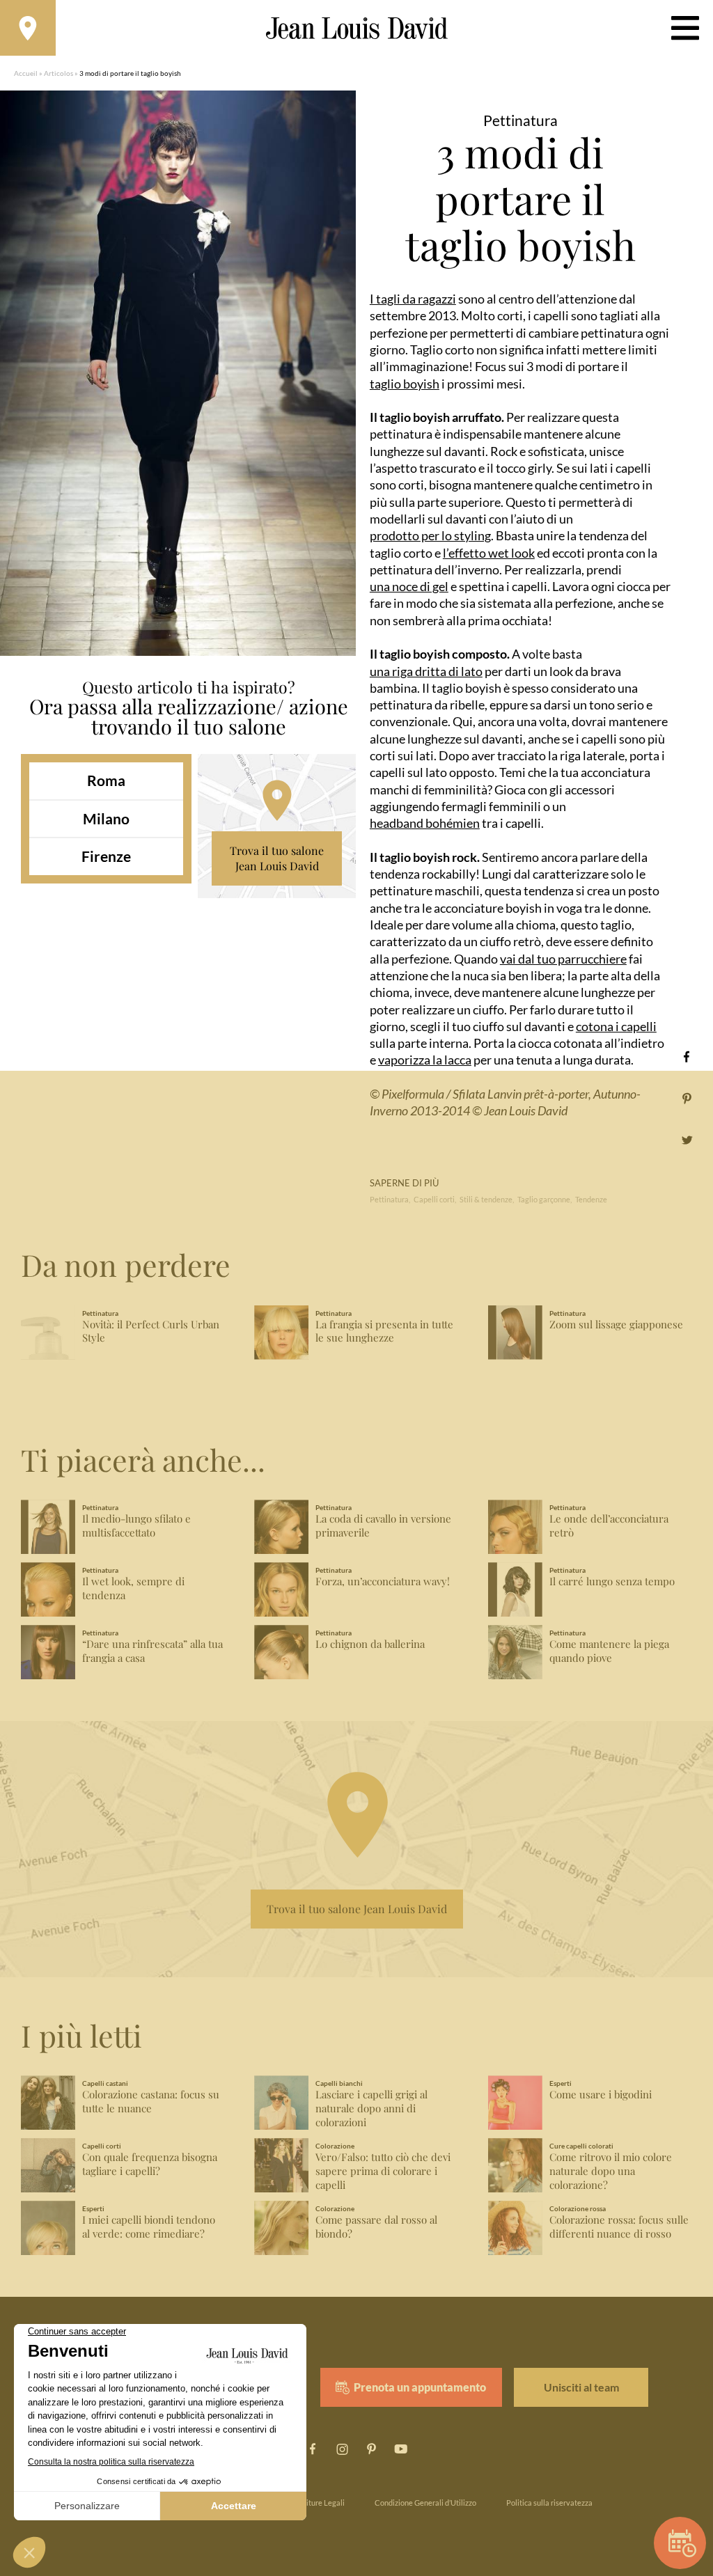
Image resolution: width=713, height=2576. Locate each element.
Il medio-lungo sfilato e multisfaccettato (136, 1526)
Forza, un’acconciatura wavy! (383, 1581)
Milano (106, 818)
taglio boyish (405, 384)
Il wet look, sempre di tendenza (133, 1588)
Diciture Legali (320, 2503)
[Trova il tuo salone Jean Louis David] (28, 28)
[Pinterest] (687, 1098)
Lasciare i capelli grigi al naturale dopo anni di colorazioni (371, 2108)
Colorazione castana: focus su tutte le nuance (151, 2102)
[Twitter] (687, 1140)
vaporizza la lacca (425, 1060)
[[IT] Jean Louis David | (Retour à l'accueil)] (357, 28)
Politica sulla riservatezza (549, 2503)
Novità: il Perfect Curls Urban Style (151, 1332)
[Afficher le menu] (685, 28)
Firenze (106, 856)
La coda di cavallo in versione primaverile (383, 1526)
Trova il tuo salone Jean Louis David (277, 858)
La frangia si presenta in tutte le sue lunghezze (384, 1332)
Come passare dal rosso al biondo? (376, 2227)
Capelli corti (434, 1199)
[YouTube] (400, 2449)
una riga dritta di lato (426, 671)
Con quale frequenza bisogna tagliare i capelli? (150, 2164)
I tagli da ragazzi (413, 299)
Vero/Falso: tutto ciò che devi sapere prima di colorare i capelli (383, 2171)
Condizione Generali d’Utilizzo (425, 2503)
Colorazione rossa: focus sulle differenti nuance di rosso (619, 2227)
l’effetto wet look (489, 553)
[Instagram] (342, 2449)
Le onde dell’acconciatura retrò (609, 1526)
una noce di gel (409, 586)
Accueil (26, 73)
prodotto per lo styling (430, 535)
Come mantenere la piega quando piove (609, 1651)
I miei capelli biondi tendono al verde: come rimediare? (149, 2227)
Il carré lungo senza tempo (612, 1581)
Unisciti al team (581, 2387)
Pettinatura (389, 1199)
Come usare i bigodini (601, 2095)
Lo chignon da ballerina (370, 1644)
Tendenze (591, 1199)
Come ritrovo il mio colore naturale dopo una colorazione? (611, 2171)
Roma (106, 780)
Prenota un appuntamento (420, 2387)
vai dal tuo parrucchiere (563, 959)
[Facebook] (687, 1057)
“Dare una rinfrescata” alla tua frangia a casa (152, 1651)
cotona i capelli (616, 1026)
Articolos (58, 73)
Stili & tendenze (486, 1199)
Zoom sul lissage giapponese (616, 1325)
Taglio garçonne (544, 1199)
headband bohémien (425, 823)
